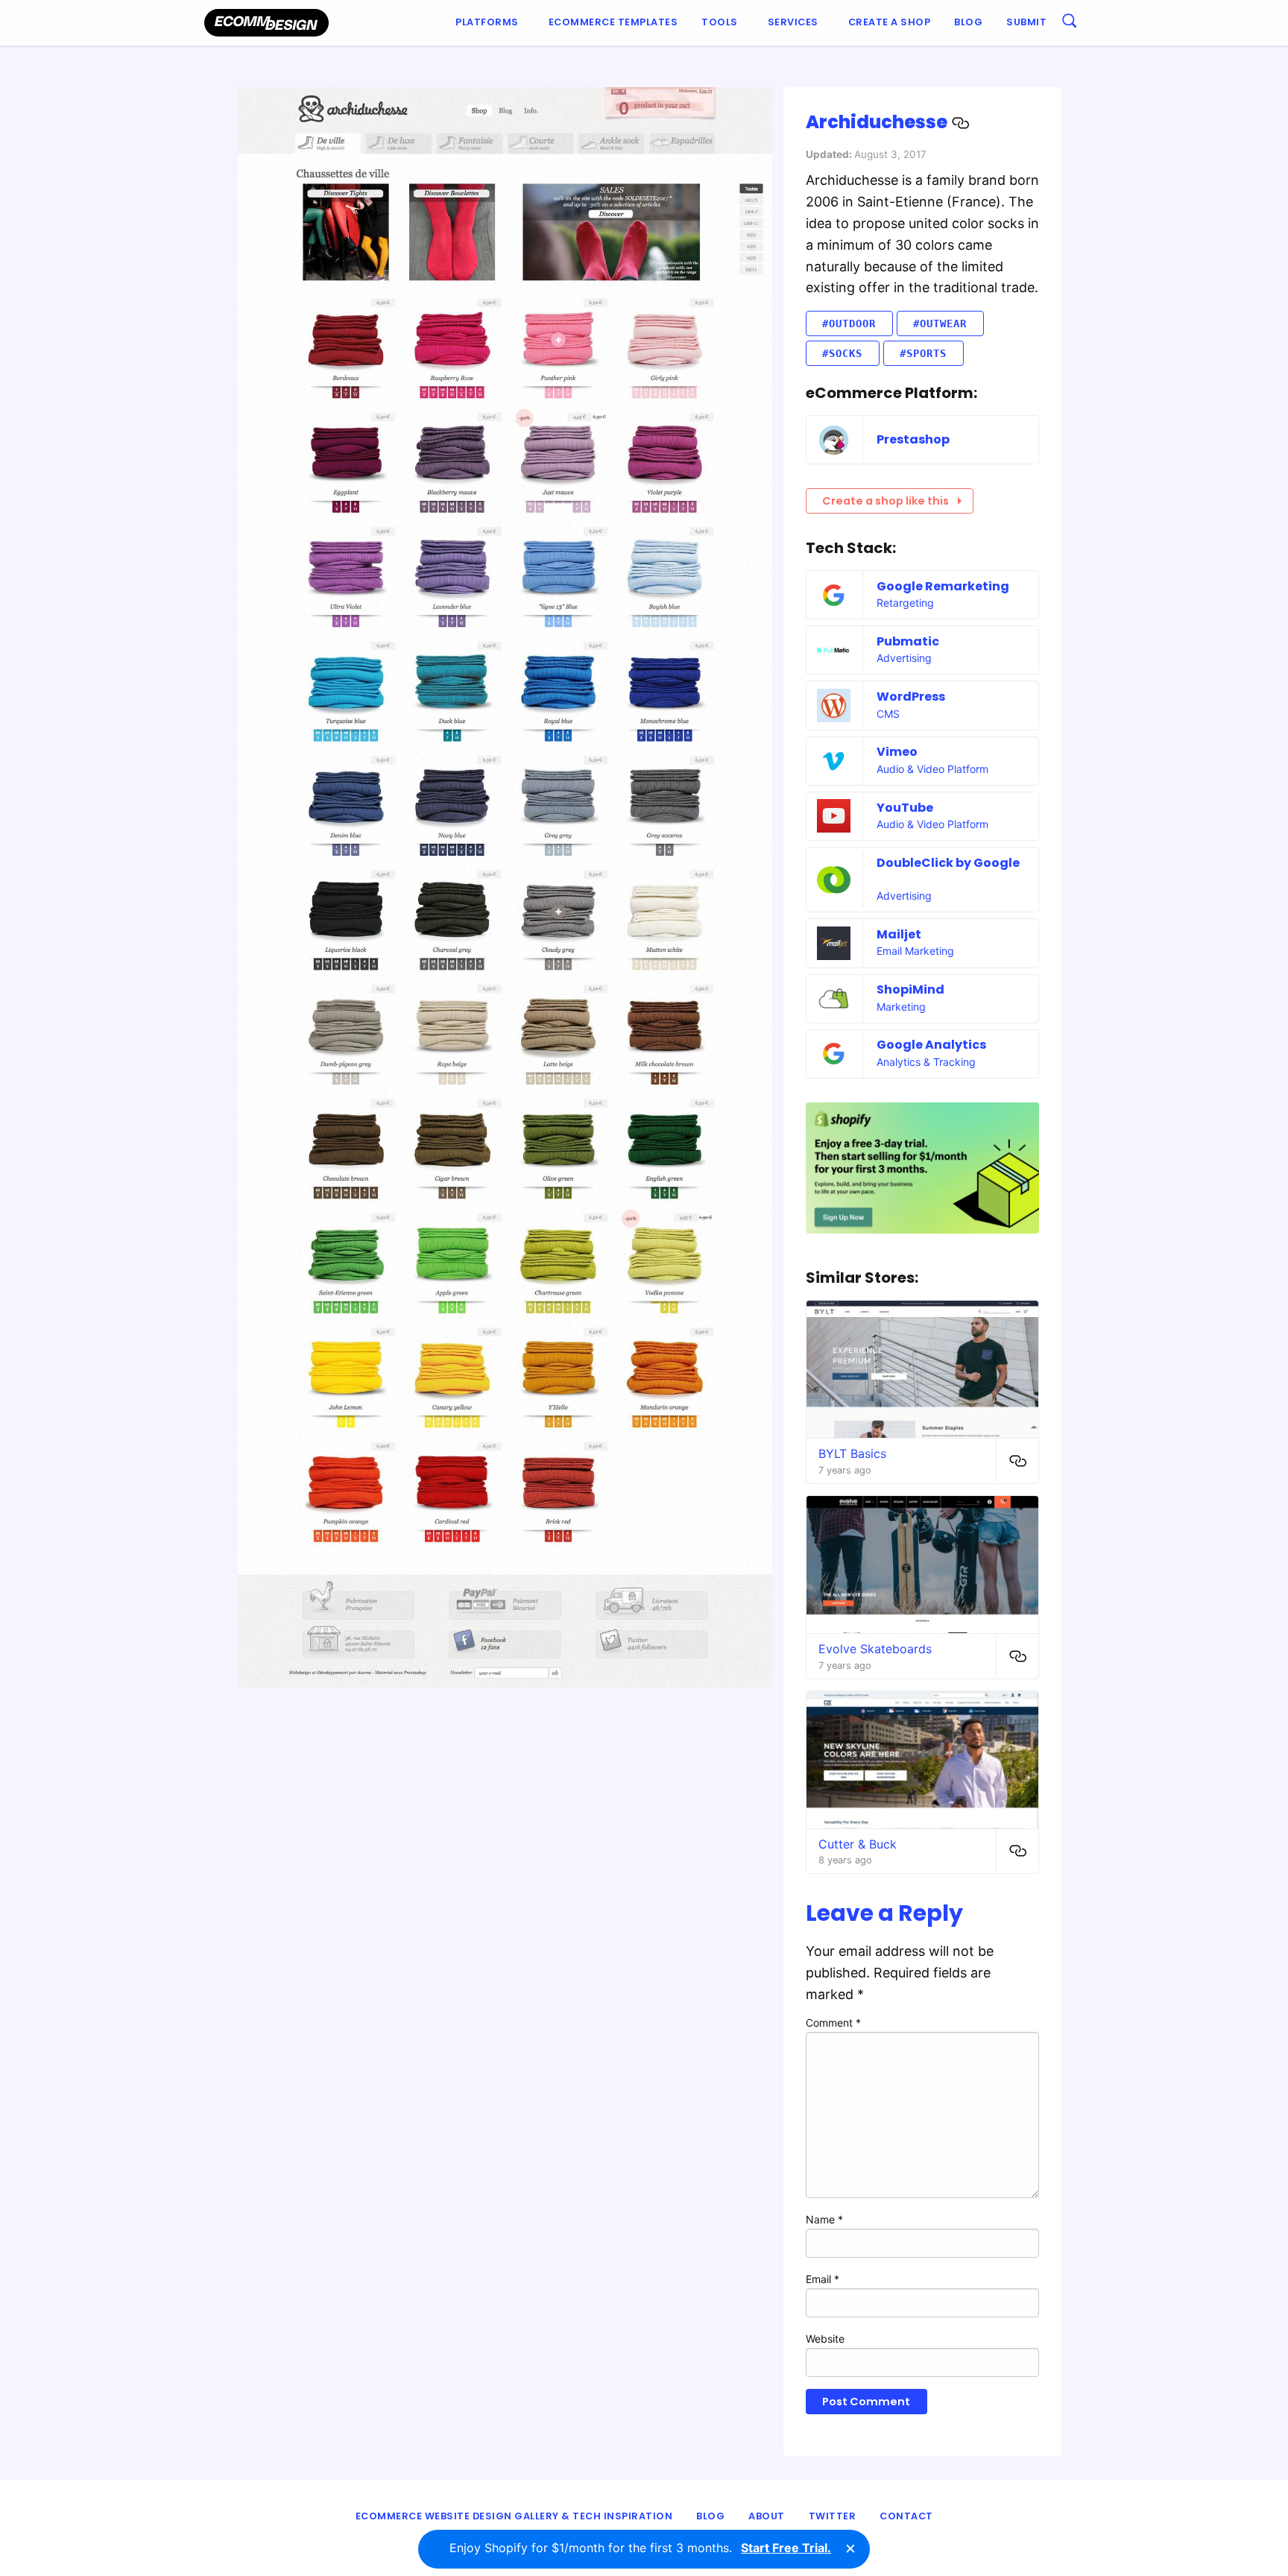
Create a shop (890, 22)
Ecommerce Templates (613, 22)
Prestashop (913, 439)
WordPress (911, 697)
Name (824, 2219)
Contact (906, 2516)
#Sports (923, 353)
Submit (1026, 22)
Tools (720, 22)
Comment (833, 2023)
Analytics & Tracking (926, 1062)
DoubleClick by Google (948, 863)
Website (825, 2339)
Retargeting (905, 603)
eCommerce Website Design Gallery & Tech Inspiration (514, 2516)
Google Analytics (931, 1045)
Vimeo (897, 752)
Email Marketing (915, 951)
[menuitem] (490, 23)
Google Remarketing (943, 586)
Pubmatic (908, 641)
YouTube (905, 808)
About (767, 2516)
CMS (888, 714)
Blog (968, 22)
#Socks (842, 353)
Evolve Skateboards (875, 1649)
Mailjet (899, 934)
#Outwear (940, 323)
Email (823, 2279)
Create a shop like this (885, 501)
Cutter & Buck (858, 1844)
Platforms (487, 22)
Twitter (833, 2516)
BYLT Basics (852, 1453)
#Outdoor (849, 323)
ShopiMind (910, 989)
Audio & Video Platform (932, 769)
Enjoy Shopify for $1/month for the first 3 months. (640, 2548)
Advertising (904, 658)
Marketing (901, 1007)
